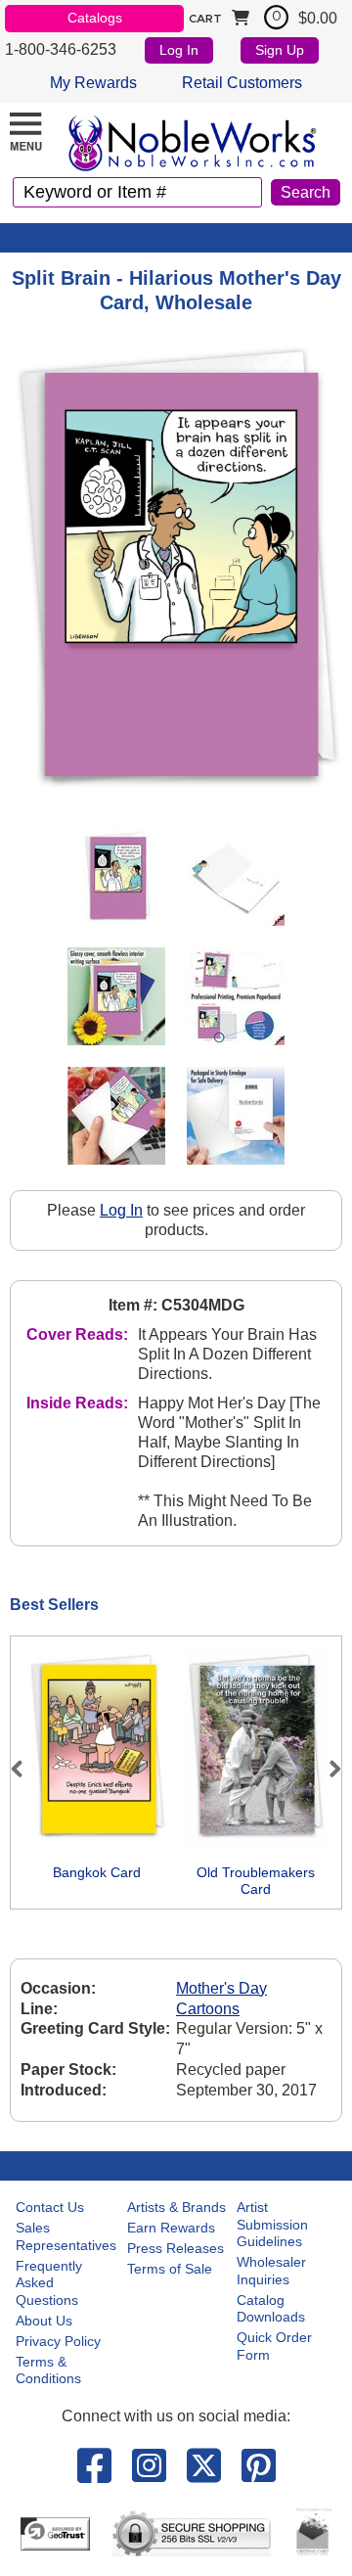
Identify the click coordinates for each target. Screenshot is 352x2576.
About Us (44, 2321)
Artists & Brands (176, 2207)
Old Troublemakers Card (256, 1881)
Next (327, 1769)
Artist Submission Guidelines (272, 2224)
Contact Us (50, 2207)
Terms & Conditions (48, 2370)
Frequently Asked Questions (49, 2283)
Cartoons (208, 2009)
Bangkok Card (97, 1872)
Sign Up (280, 50)
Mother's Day (221, 1988)
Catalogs (95, 18)
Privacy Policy (58, 2341)
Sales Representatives (66, 2236)
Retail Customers (242, 83)
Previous (25, 1769)
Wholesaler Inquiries (271, 2271)
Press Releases (176, 2248)
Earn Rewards (171, 2228)
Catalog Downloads (271, 2309)
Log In (179, 50)
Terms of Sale (170, 2269)
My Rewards (93, 83)
